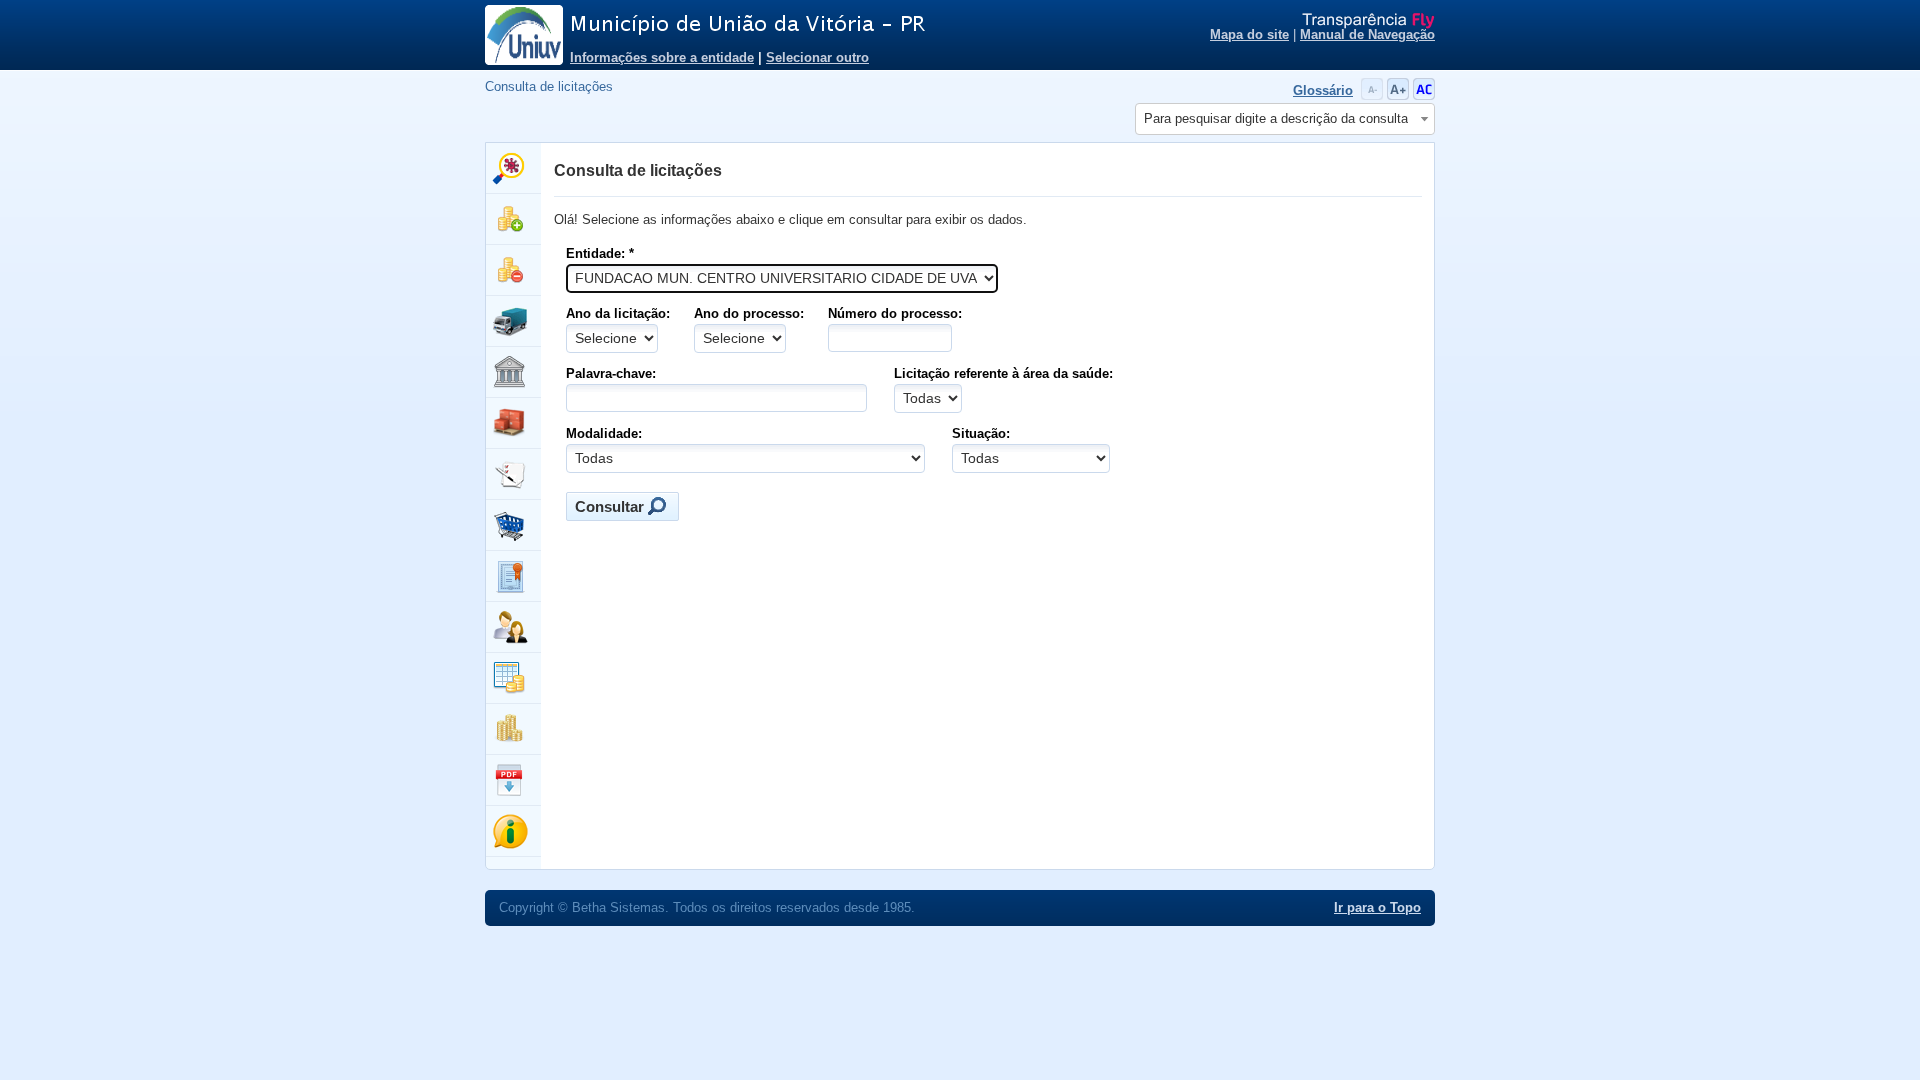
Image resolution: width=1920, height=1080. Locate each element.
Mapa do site (1249, 35)
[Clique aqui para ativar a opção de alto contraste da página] (1424, 96)
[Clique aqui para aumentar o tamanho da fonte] (1400, 96)
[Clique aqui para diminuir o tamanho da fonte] (1374, 96)
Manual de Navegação (1367, 35)
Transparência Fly (1368, 21)
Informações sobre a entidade (662, 58)
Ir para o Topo (1377, 908)
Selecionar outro (817, 58)
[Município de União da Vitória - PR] (820, 24)
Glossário (1323, 91)
